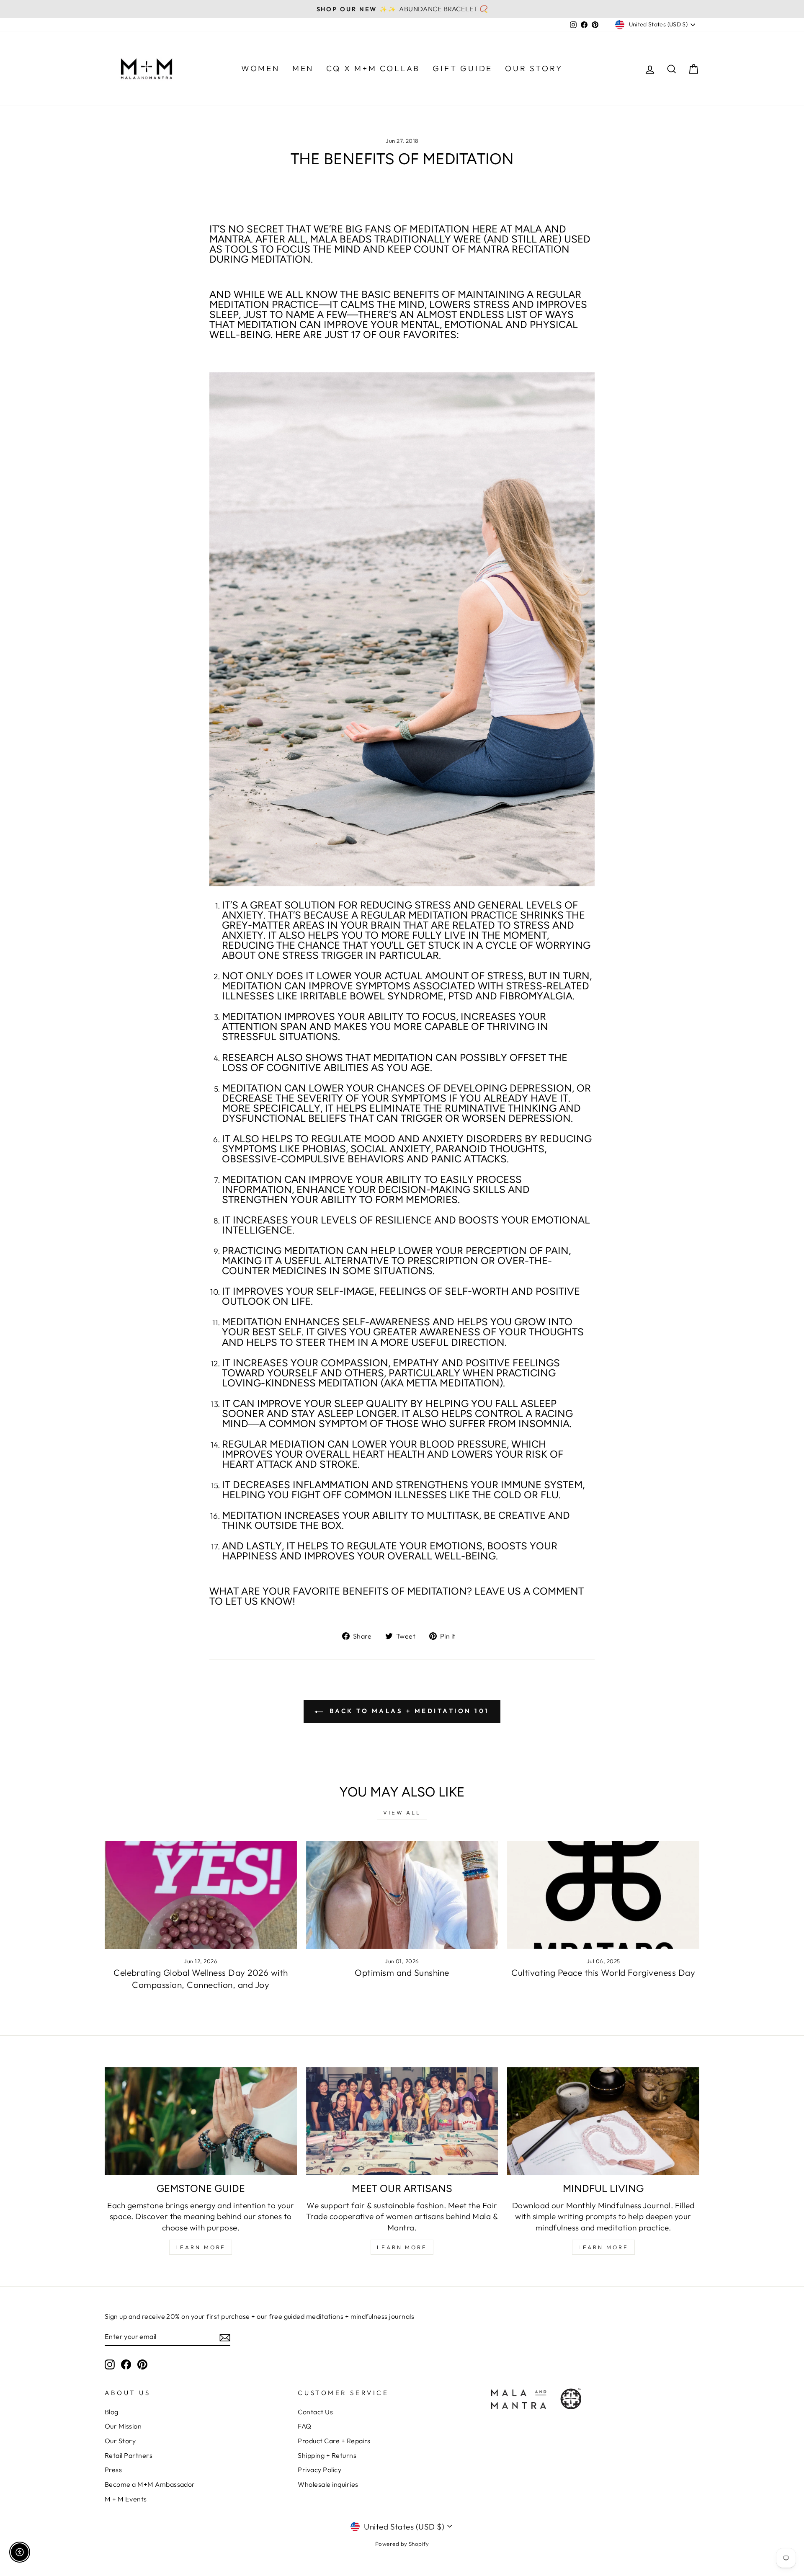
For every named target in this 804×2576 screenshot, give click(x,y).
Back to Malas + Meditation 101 (408, 1711)
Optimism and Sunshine (402, 1972)
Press (113, 2470)
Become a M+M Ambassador (150, 2484)
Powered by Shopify (402, 2544)
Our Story (120, 2441)
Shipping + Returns (327, 2455)
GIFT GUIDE (463, 68)
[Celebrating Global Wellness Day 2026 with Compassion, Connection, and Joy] (201, 1895)
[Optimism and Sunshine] (402, 1895)
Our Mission (123, 2426)
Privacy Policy (320, 2470)
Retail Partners (129, 2455)
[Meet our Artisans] (402, 2121)
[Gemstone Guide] (201, 2121)
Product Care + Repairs (334, 2441)
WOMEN (260, 68)
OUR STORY (534, 68)
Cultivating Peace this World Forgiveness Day (603, 1972)
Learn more (603, 2247)
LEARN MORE (201, 2247)
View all (402, 1812)
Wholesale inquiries (328, 2484)
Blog (112, 2412)
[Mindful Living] (603, 2121)
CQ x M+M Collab (373, 68)
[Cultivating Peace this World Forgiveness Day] (603, 1895)
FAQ (304, 2426)
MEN (303, 68)
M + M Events (126, 2499)
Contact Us (315, 2412)
